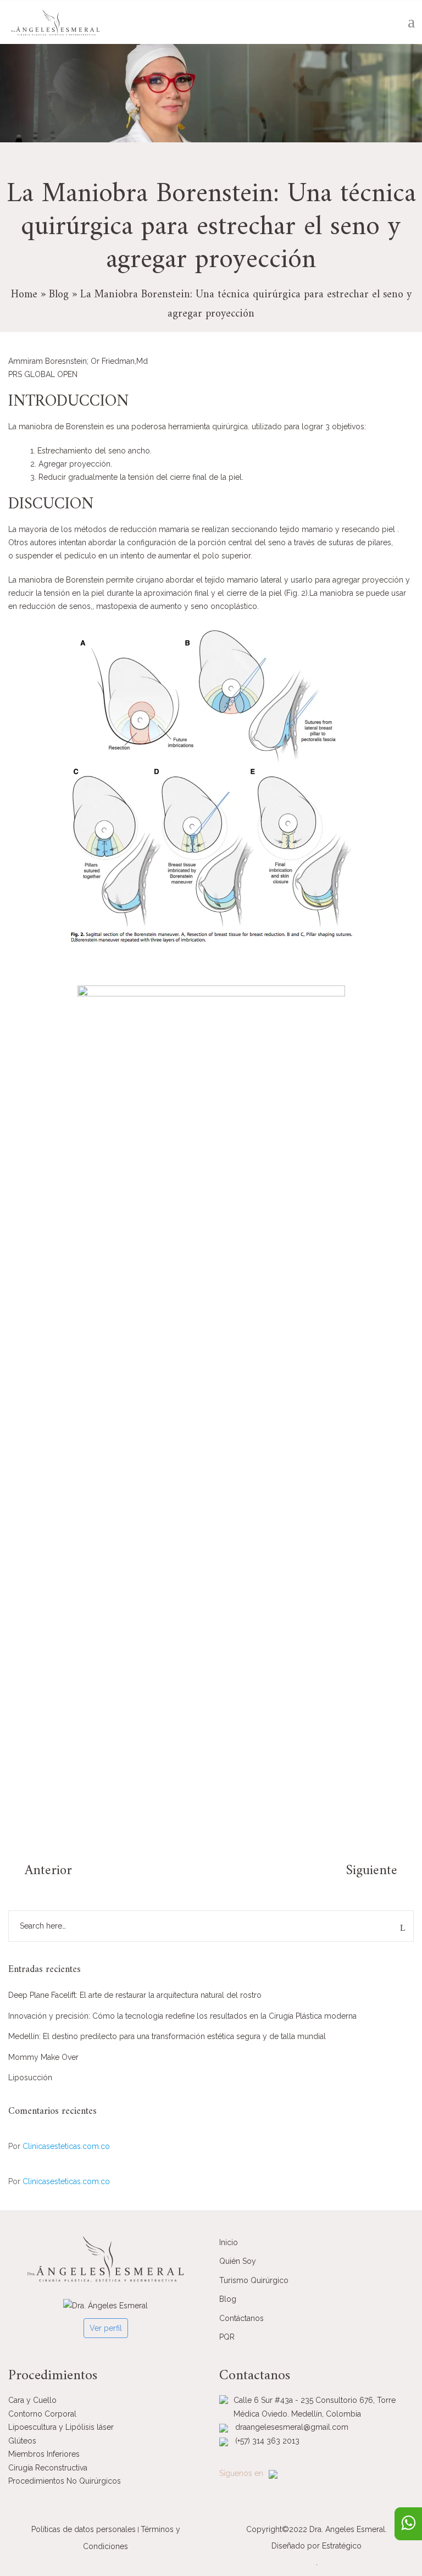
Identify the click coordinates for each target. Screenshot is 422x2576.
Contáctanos (241, 2318)
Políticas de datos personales (84, 2529)
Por (59, 2146)
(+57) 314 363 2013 (267, 2441)
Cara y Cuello (32, 2400)
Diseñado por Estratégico (316, 2546)
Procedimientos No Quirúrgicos (65, 2481)
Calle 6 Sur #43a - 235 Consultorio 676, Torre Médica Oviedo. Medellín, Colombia (315, 2407)
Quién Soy (238, 2261)
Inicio (229, 2242)
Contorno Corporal (42, 2414)
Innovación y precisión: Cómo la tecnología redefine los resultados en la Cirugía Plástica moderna (182, 2016)
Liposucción (30, 2078)
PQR (227, 2337)
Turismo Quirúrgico (254, 2280)
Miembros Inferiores (44, 2454)
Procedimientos (53, 2376)
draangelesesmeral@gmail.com (292, 2427)
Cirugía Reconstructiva (48, 2468)
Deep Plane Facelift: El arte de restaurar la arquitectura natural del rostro (135, 1995)
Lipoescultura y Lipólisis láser (61, 2427)
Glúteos (22, 2441)
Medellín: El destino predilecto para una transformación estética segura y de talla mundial (167, 2036)
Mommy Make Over (43, 2057)
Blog (59, 295)
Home (24, 295)
